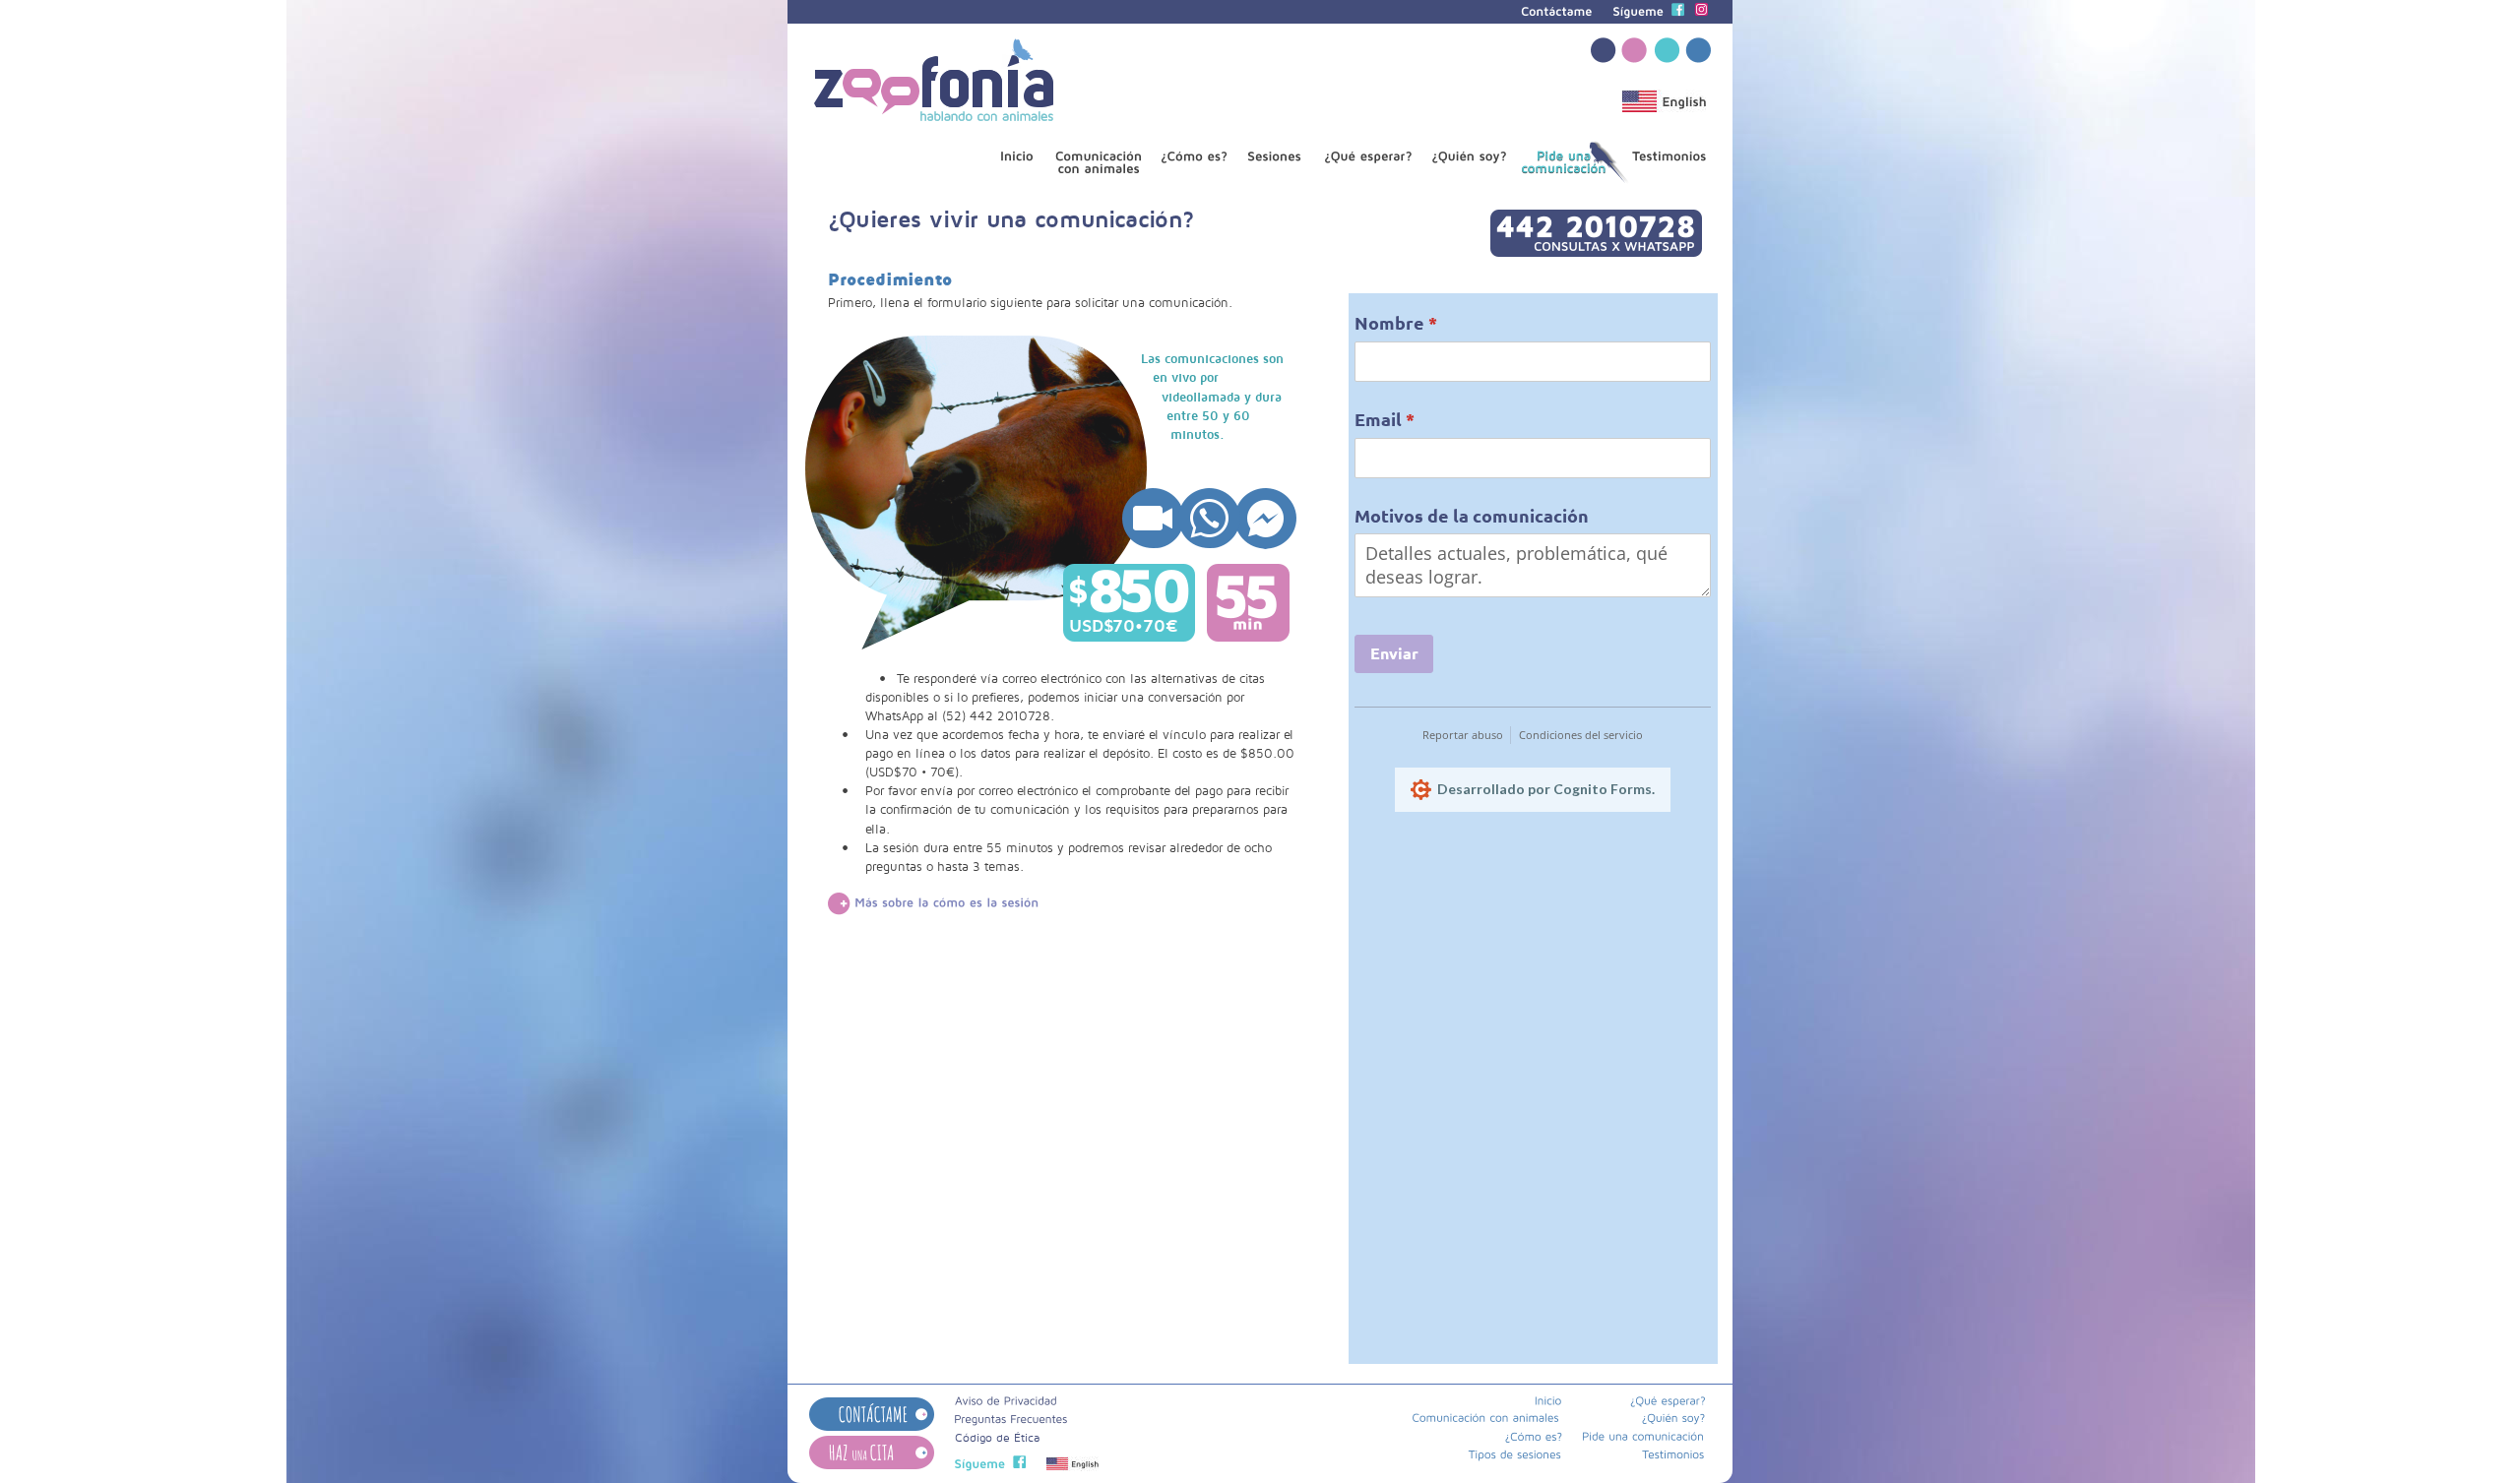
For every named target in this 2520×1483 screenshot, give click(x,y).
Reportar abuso (1463, 735)
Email (1426, 419)
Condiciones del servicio (1581, 735)
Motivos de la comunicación (1472, 515)
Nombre (1437, 322)
